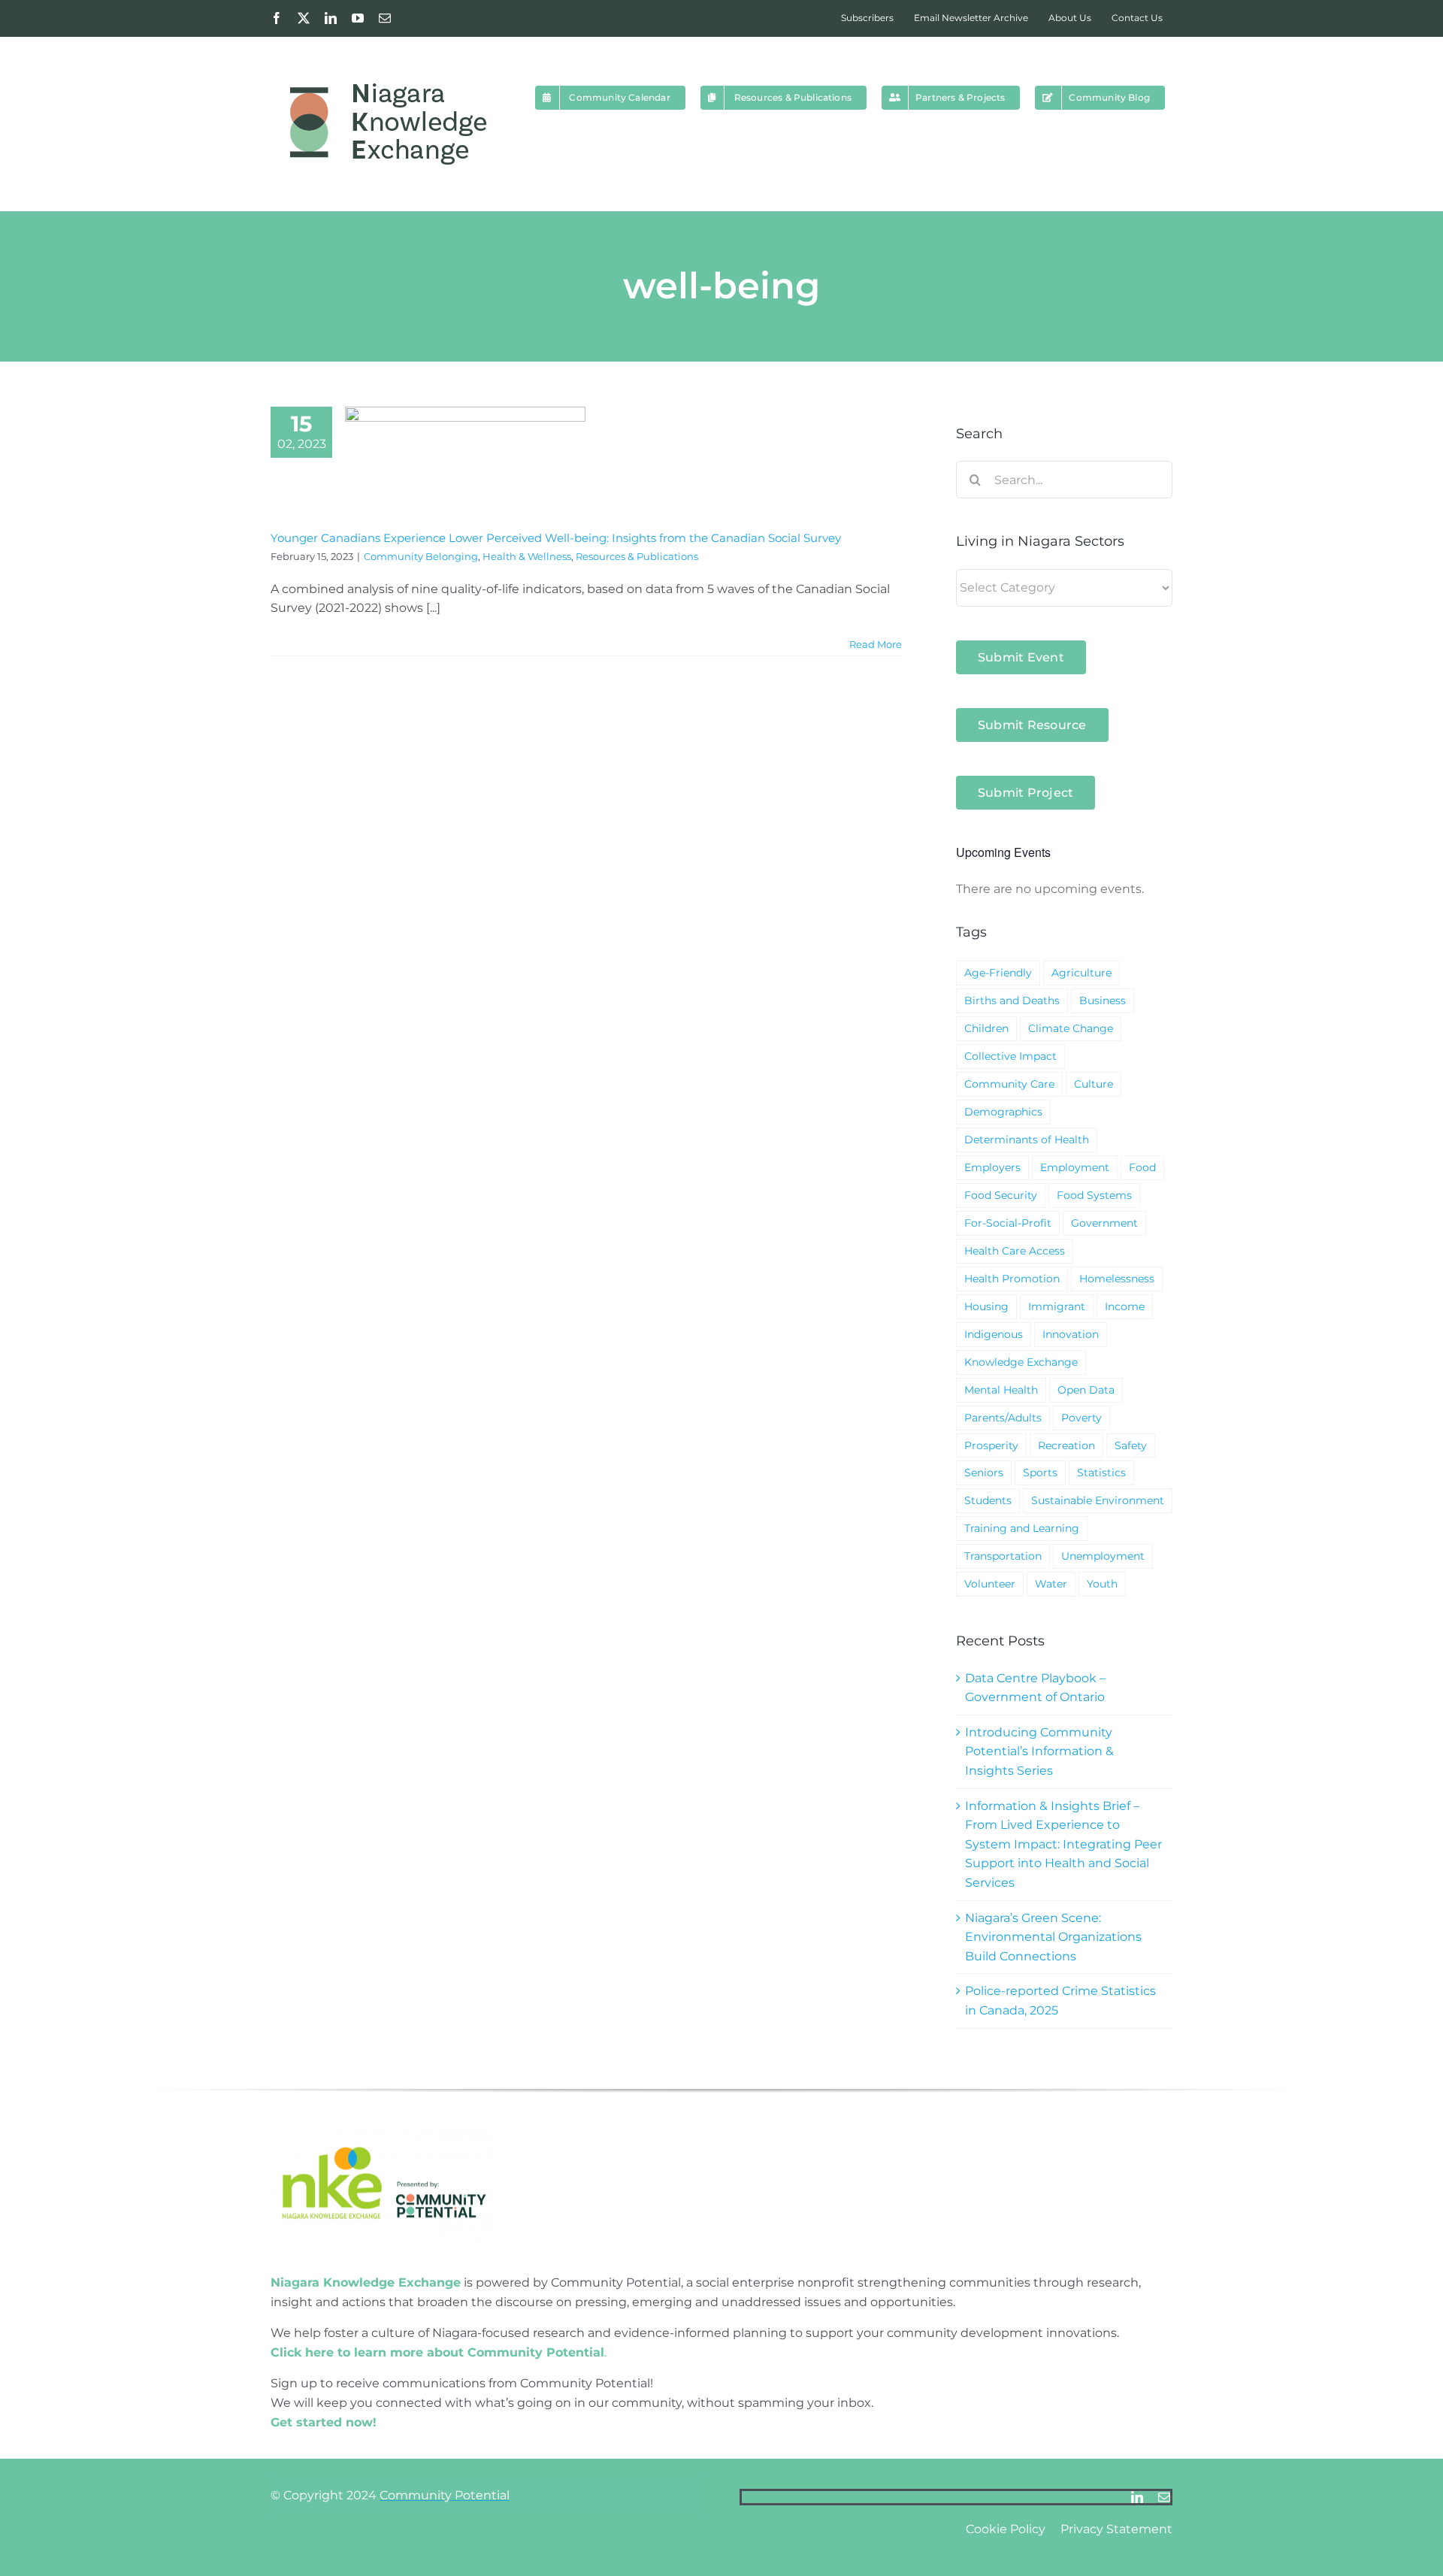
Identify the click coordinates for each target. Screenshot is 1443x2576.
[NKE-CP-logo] (383, 2125)
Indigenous (994, 1334)
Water (1051, 1584)
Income (1125, 1306)
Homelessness (1117, 1279)
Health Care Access (1015, 1251)
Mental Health (1001, 1390)
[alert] (1064, 889)
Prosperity (991, 1445)
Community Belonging (421, 556)
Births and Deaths (1012, 1000)
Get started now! (324, 2422)
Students (988, 1500)
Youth (1102, 1584)
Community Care (1009, 1084)
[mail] (1164, 2497)
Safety (1131, 1445)
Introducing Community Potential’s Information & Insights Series (1039, 1751)
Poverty (1081, 1418)
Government (1104, 1223)
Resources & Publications (637, 556)
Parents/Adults (1003, 1418)
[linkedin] (1137, 2497)
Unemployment (1103, 1556)
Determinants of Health (1027, 1140)
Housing (986, 1306)
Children (986, 1028)
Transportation (1003, 1556)
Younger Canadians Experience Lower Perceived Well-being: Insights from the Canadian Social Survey (556, 538)
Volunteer (990, 1584)
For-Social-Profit (1008, 1223)
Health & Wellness (527, 556)
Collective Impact (1010, 1056)
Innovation (1071, 1334)
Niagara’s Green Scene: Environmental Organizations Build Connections (1053, 1937)
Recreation (1066, 1445)
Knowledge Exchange (1021, 1362)
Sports (1040, 1473)
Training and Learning (1022, 1528)
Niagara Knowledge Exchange (366, 2282)
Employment (1075, 1167)
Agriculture (1081, 973)
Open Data (1086, 1390)
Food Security (1001, 1195)
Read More (876, 644)
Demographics (1003, 1112)
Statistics (1101, 1473)
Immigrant (1057, 1306)
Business (1103, 1000)
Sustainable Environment (1098, 1500)
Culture (1094, 1084)
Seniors (984, 1473)
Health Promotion (1012, 1279)
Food (1142, 1167)
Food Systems (1094, 1195)
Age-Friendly (998, 973)
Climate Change (1071, 1028)
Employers (992, 1167)
